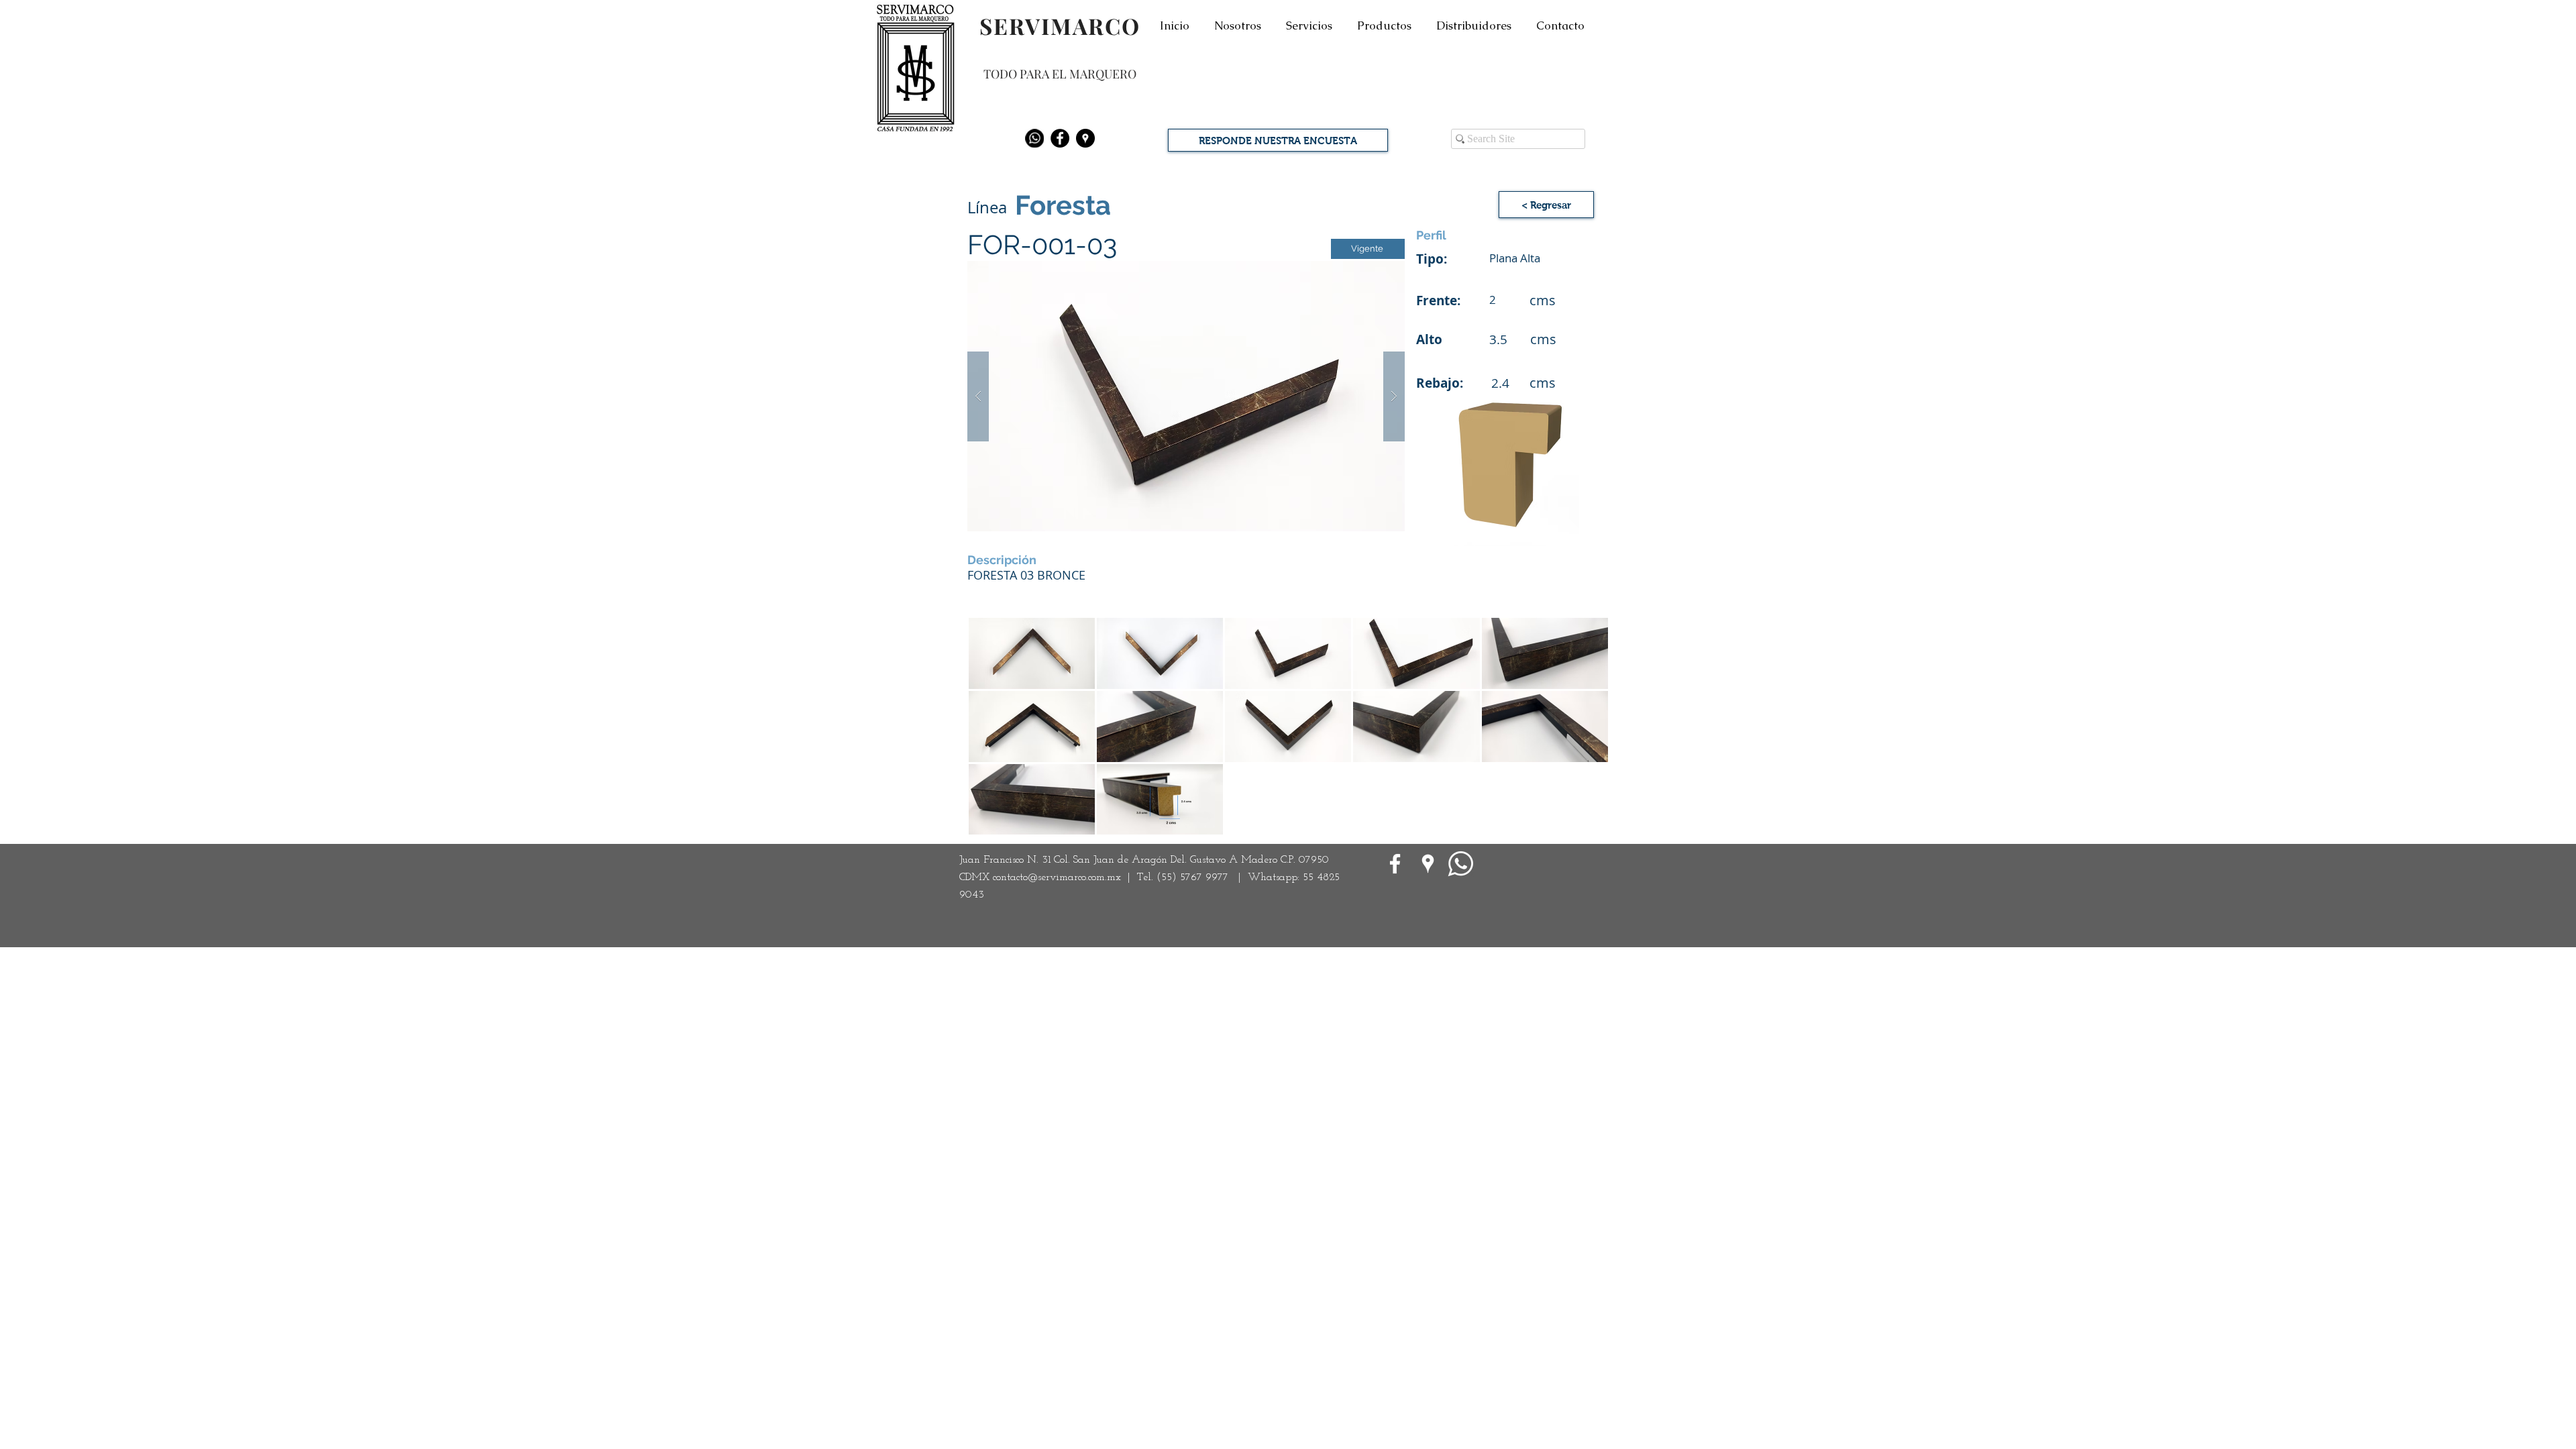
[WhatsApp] (1461, 864)
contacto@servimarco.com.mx (1057, 877)
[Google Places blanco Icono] (1428, 864)
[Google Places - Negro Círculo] (1085, 138)
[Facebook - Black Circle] (1060, 138)
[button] (1186, 396)
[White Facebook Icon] (1395, 864)
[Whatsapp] (1034, 138)
